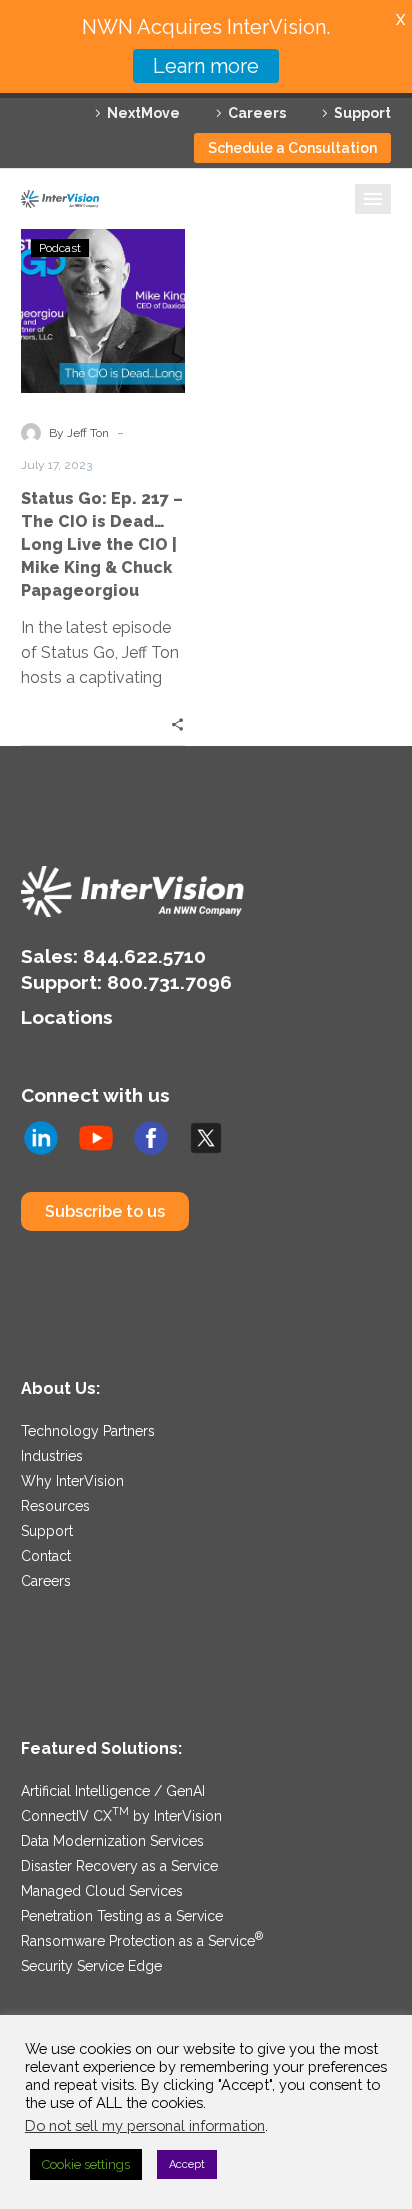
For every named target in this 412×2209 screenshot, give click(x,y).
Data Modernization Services (112, 1841)
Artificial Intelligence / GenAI (113, 1791)
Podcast (60, 248)
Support (362, 113)
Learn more (206, 66)
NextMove (143, 113)
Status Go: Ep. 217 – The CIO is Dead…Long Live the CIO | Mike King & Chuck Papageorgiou (102, 544)
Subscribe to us (105, 1211)
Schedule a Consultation (292, 148)
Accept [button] (187, 2164)
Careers (257, 113)
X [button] (400, 19)
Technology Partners (88, 1431)
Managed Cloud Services (102, 1891)
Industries (52, 1456)
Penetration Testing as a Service (122, 1916)
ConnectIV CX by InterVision (121, 1816)
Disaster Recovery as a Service (119, 1866)
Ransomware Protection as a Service (142, 1941)
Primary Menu (373, 199)
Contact (46, 1556)
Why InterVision (72, 1481)
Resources (55, 1506)
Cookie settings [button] (86, 2164)
